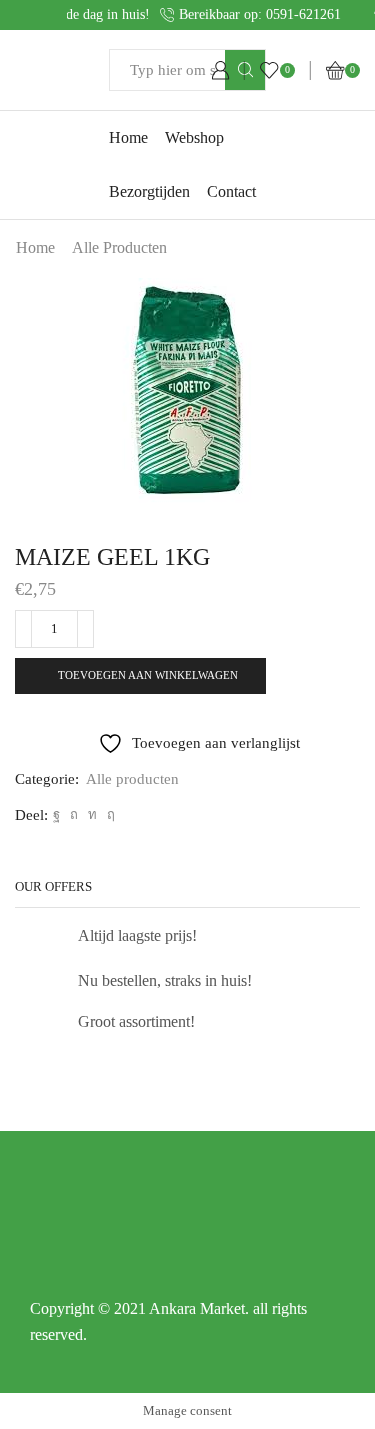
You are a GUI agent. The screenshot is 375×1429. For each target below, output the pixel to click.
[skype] (108, 814)
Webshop (194, 137)
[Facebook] (56, 814)
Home (128, 137)
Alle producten (119, 247)
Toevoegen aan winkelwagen (148, 675)
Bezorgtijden (149, 191)
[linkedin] (92, 814)
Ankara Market (197, 1308)
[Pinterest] (74, 814)
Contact (231, 191)
